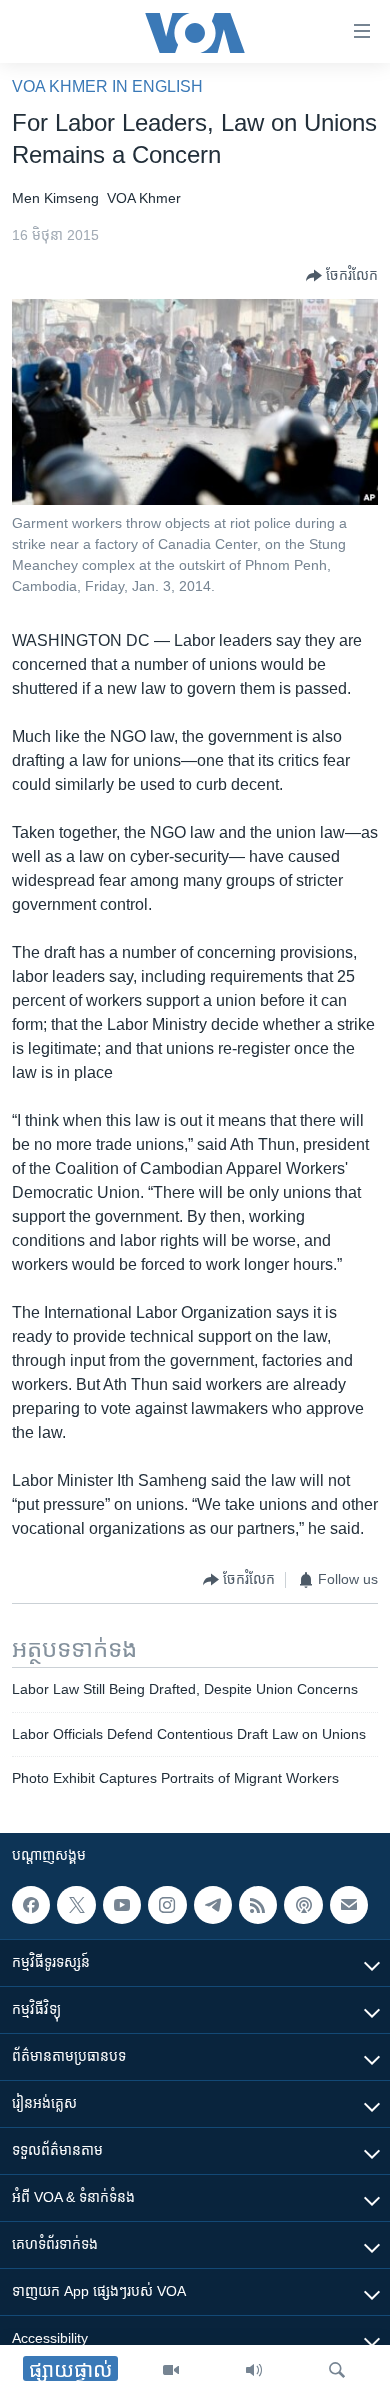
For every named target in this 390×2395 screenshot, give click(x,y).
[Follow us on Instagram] (167, 1905)
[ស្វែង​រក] (337, 2370)
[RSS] (258, 1905)
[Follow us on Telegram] (213, 1905)
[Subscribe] (349, 1905)
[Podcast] (303, 1905)
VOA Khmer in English (107, 86)
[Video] (171, 2370)
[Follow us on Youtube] (122, 1905)
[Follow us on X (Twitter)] (76, 1905)
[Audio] (254, 2370)
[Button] (342, 276)
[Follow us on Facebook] (31, 1905)
